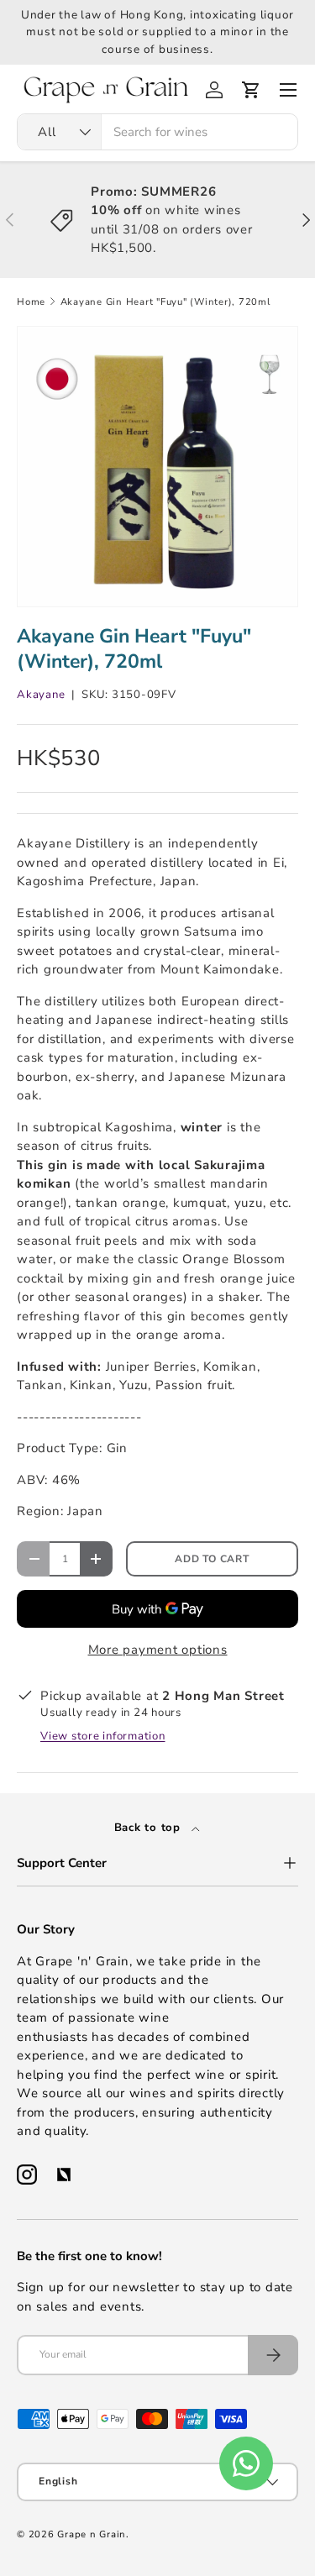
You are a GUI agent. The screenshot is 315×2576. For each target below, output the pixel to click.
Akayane (41, 695)
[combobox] (157, 132)
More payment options (158, 1650)
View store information (103, 1736)
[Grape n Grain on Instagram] (27, 2175)
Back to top (150, 1828)
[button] (251, 90)
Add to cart (212, 1559)
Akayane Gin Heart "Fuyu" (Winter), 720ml (165, 302)
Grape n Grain (92, 2534)
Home (31, 302)
